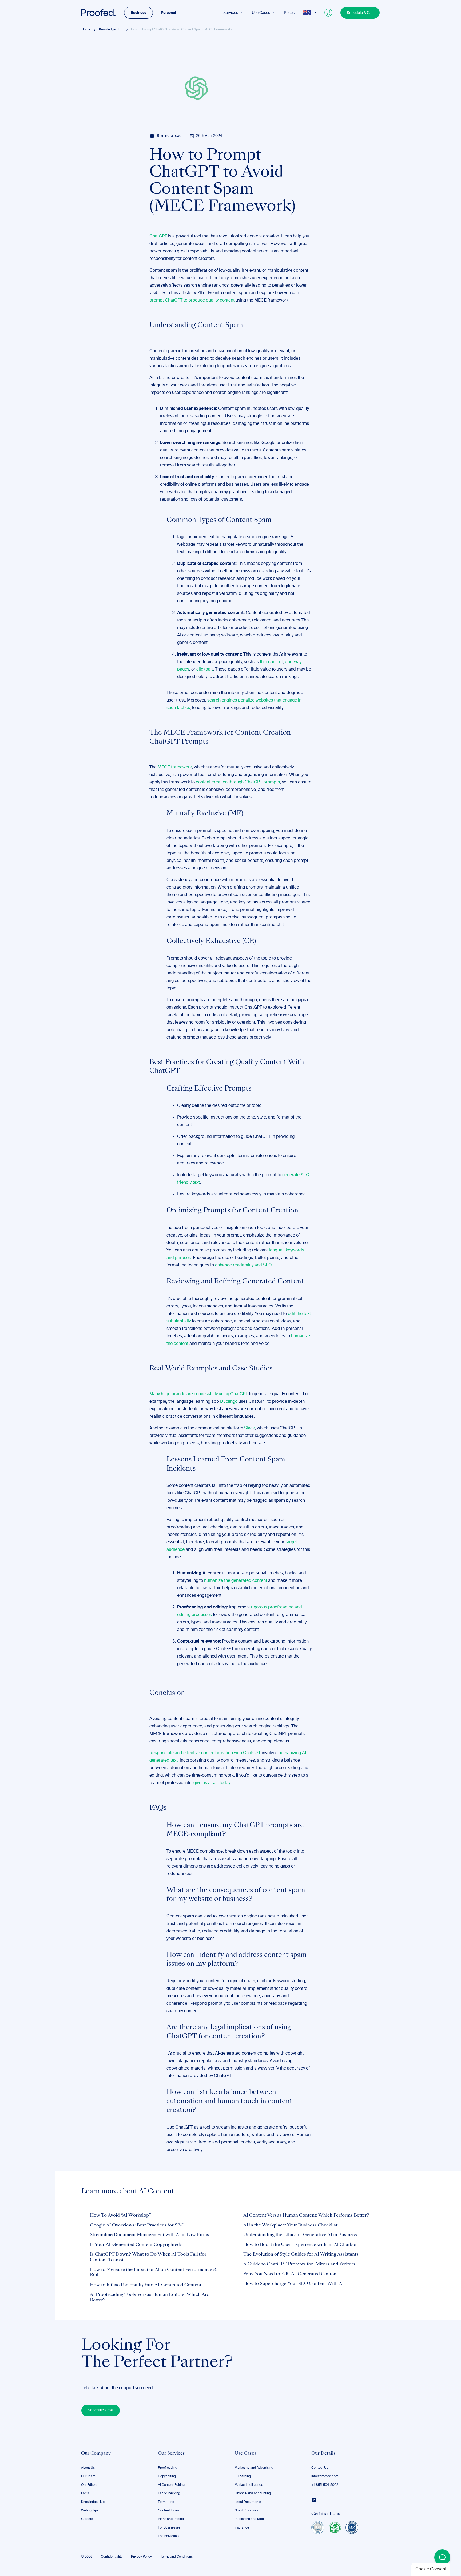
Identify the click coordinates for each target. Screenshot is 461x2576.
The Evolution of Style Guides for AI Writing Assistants (301, 2254)
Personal (168, 13)
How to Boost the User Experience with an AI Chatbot (300, 2245)
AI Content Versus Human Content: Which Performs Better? (306, 2216)
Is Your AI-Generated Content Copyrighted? (136, 2245)
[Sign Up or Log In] (329, 13)
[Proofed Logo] (98, 13)
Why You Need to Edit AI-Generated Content (291, 2274)
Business (138, 13)
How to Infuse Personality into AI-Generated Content (146, 2285)
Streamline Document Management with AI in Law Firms (150, 2235)
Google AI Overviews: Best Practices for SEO (137, 2225)
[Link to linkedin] (314, 2500)
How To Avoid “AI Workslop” (120, 2216)
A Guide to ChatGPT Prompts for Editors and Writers (299, 2264)
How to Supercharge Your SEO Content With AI (293, 2284)
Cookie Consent (431, 2569)
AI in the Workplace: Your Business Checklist (290, 2225)
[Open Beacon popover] (442, 2557)
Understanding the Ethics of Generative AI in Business (300, 2235)
